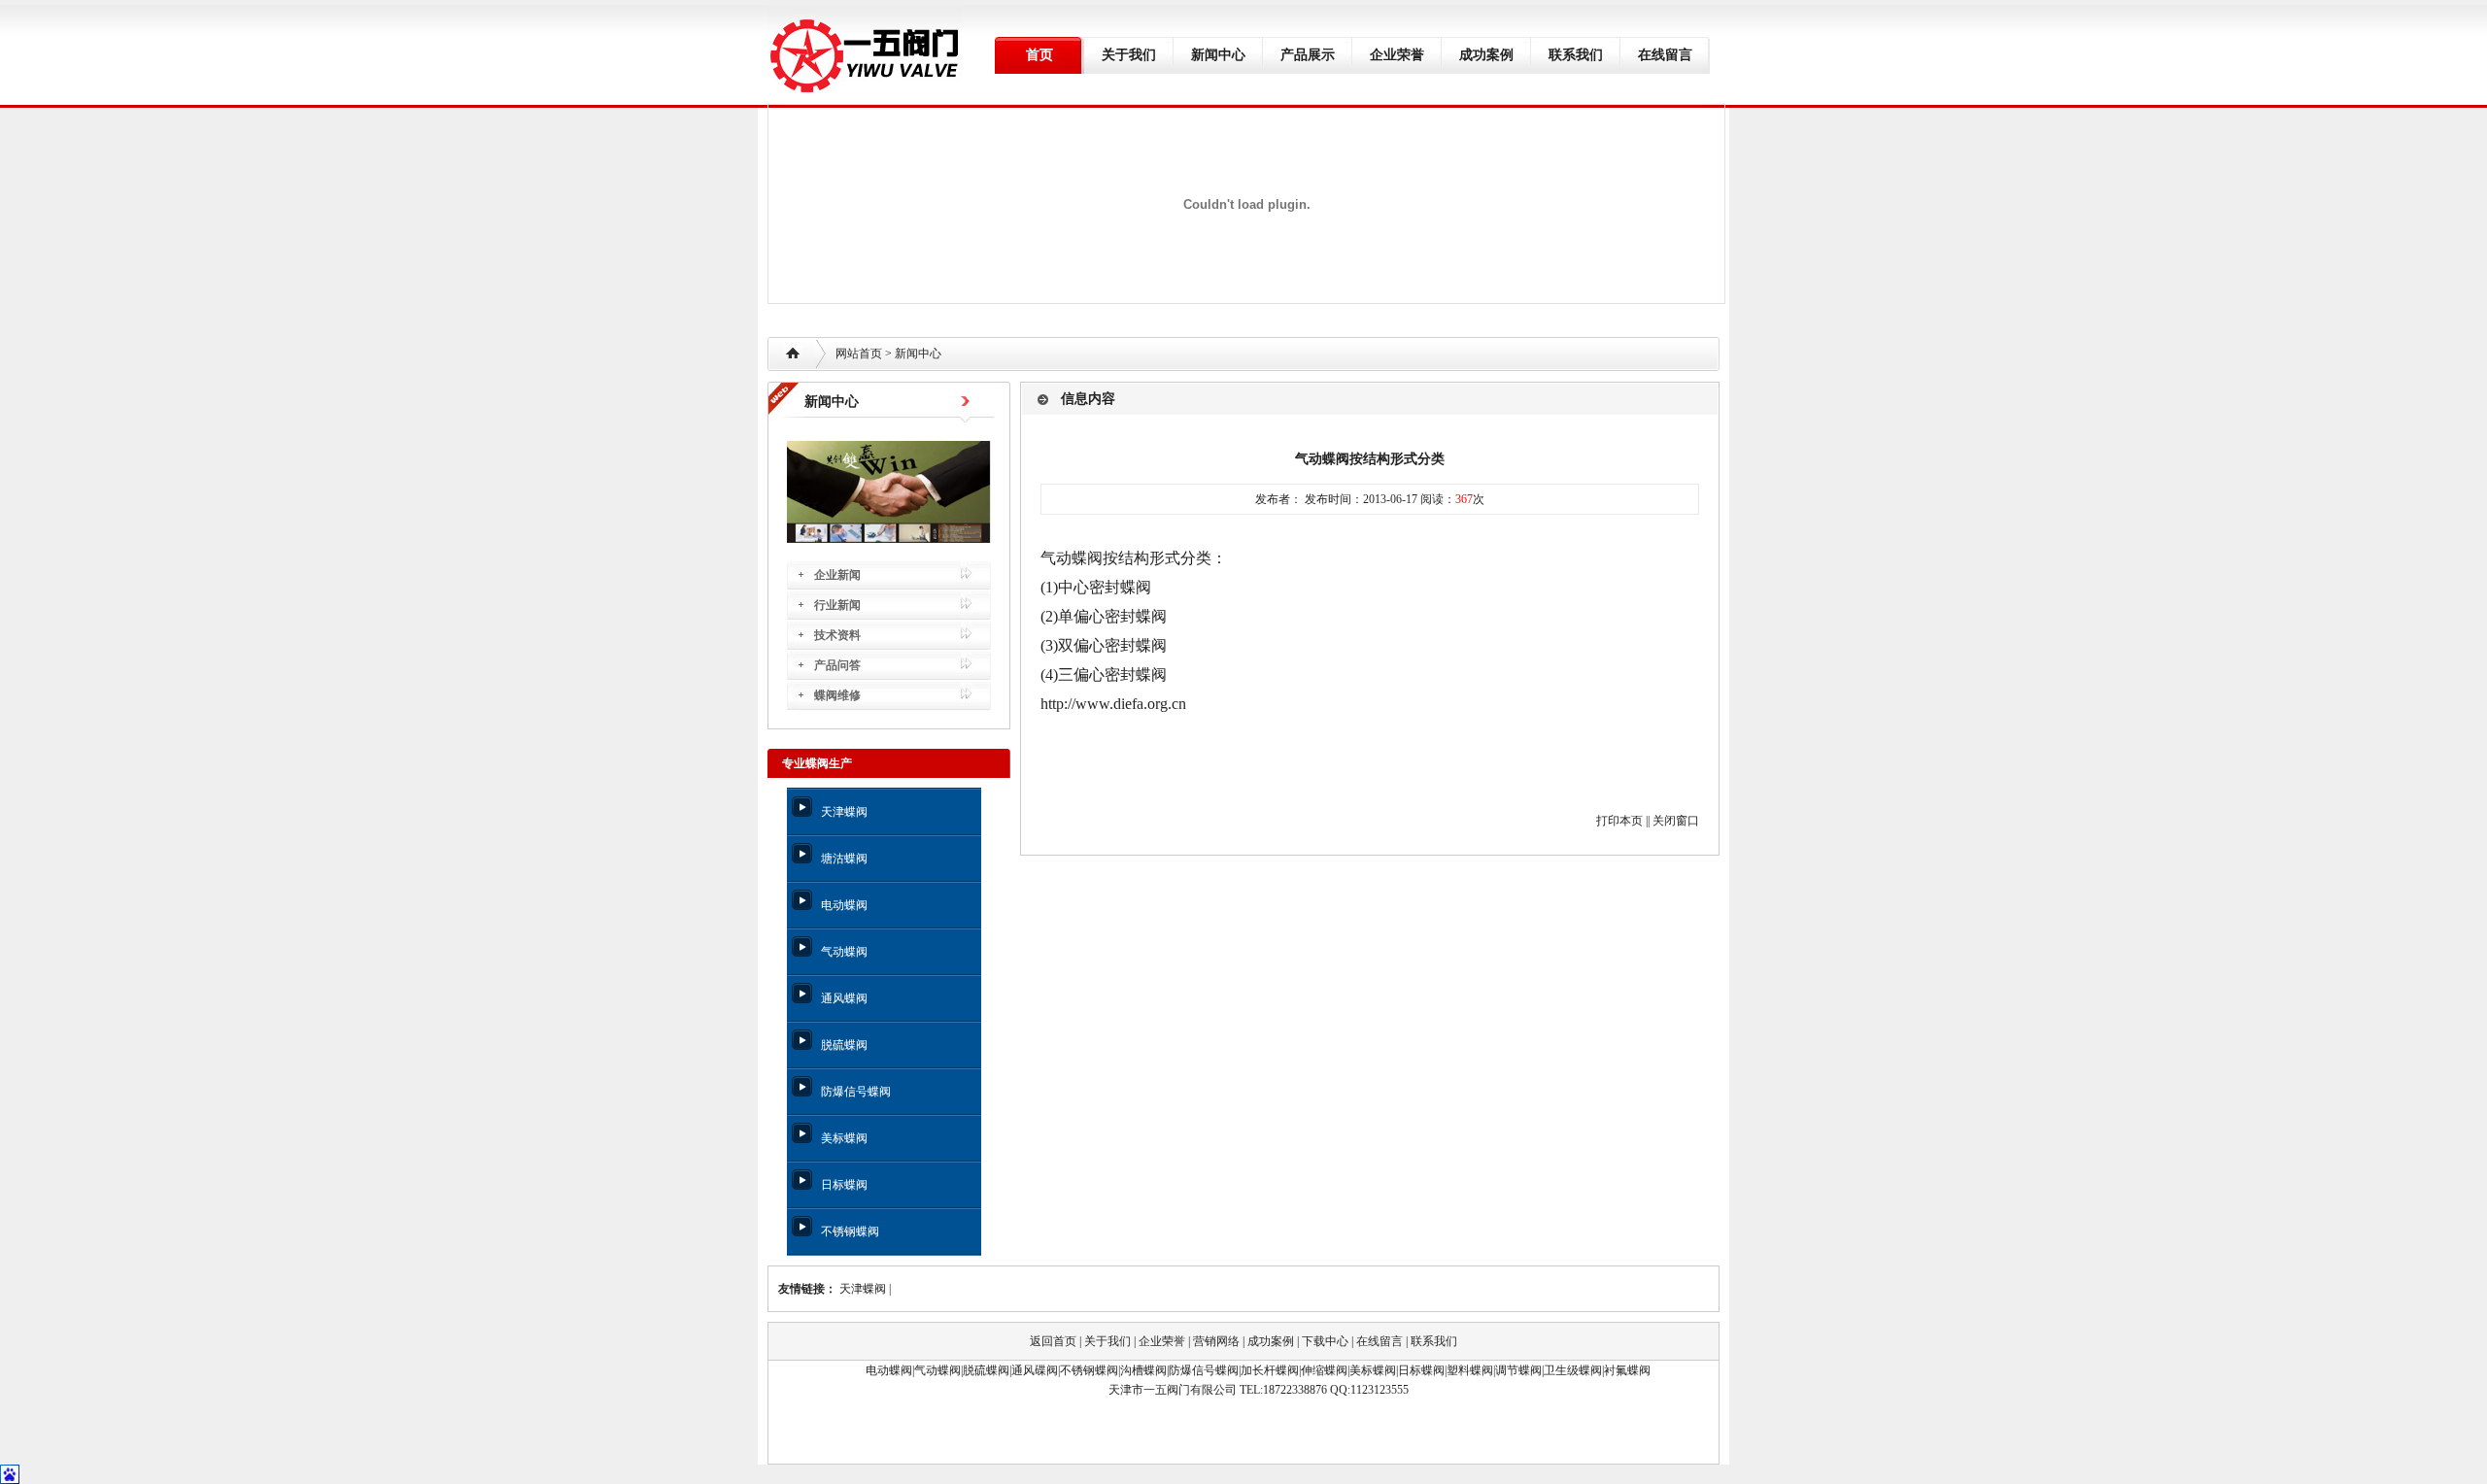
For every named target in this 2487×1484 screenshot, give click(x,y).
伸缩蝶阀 (1324, 1370)
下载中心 (1325, 1341)
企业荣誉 (1397, 55)
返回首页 (1053, 1341)
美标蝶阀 (844, 1138)
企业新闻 (837, 575)
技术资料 (837, 635)
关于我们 (1129, 55)
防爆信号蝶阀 (856, 1092)
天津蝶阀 (844, 812)
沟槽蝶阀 (1143, 1370)
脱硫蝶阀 (844, 1045)
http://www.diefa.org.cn (1113, 704)
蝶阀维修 (837, 695)
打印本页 (1619, 821)
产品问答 (837, 665)
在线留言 (1665, 55)
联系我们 (1576, 55)
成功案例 (1486, 55)
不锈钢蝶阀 (850, 1231)
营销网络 (1216, 1341)
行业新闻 (837, 605)
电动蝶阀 (844, 905)
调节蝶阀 (1518, 1370)
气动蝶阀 (844, 952)
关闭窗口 (1676, 821)
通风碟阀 (1035, 1370)
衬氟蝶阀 (1627, 1370)
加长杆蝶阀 (1270, 1370)
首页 (1039, 55)
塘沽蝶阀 (844, 859)
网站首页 (859, 354)
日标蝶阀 (844, 1185)
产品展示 (1308, 55)
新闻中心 (1218, 55)
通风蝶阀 (844, 998)
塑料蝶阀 (1470, 1370)
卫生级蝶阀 (1573, 1370)
